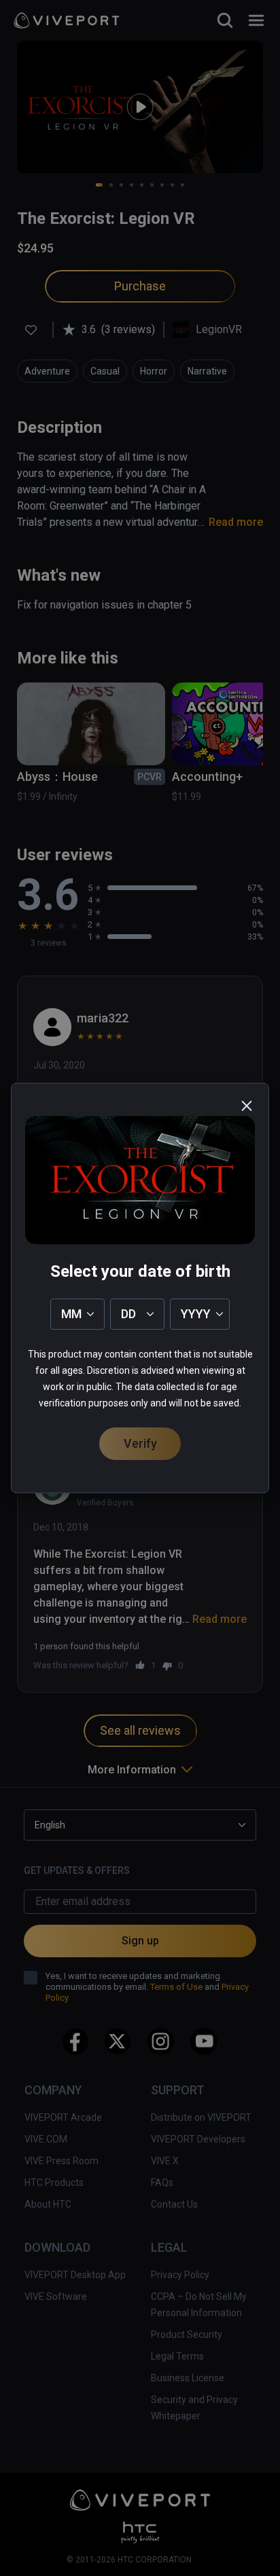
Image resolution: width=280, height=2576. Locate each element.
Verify (140, 1443)
